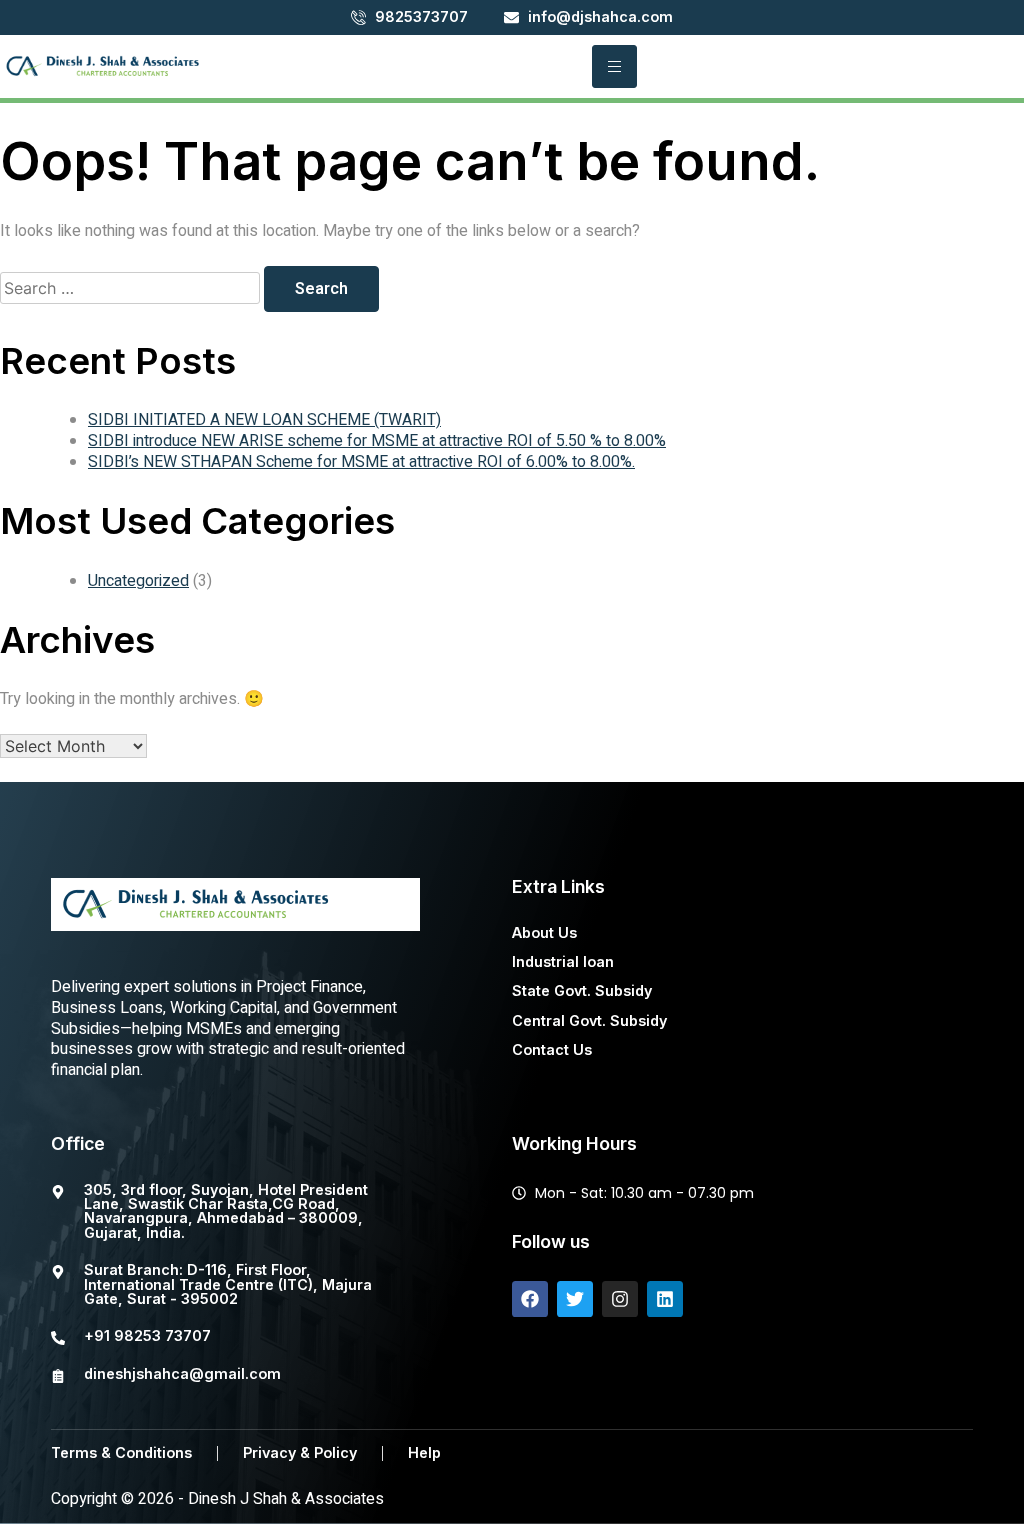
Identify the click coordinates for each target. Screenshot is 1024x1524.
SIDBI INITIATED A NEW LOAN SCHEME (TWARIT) (264, 420)
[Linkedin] (665, 1299)
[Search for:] (132, 289)
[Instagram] (620, 1299)
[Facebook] (530, 1299)
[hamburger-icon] (614, 66)
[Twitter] (575, 1299)
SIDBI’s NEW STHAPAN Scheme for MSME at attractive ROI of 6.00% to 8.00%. (361, 462)
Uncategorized (138, 581)
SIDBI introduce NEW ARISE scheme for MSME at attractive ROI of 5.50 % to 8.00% (377, 441)
